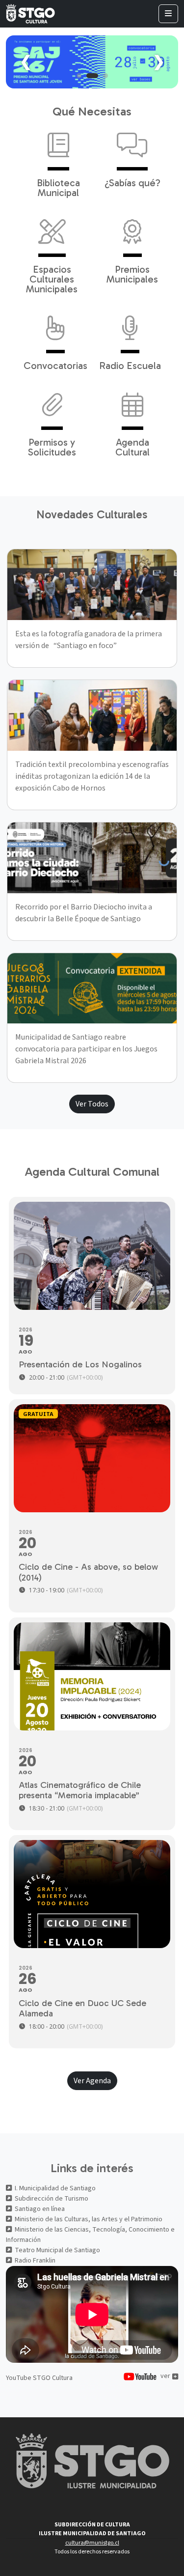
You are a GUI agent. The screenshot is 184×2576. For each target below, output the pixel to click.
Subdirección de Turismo (52, 2199)
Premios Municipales (132, 274)
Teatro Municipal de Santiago (57, 2250)
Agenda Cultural (132, 447)
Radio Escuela (130, 365)
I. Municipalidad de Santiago (55, 2188)
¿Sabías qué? (132, 182)
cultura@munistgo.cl (92, 2543)
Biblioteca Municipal (58, 187)
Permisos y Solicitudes (52, 447)
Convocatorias (55, 365)
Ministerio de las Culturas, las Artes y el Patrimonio (89, 2219)
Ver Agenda (92, 2081)
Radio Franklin (35, 2261)
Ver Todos (92, 1104)
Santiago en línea (40, 2209)
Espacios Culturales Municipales (52, 279)
